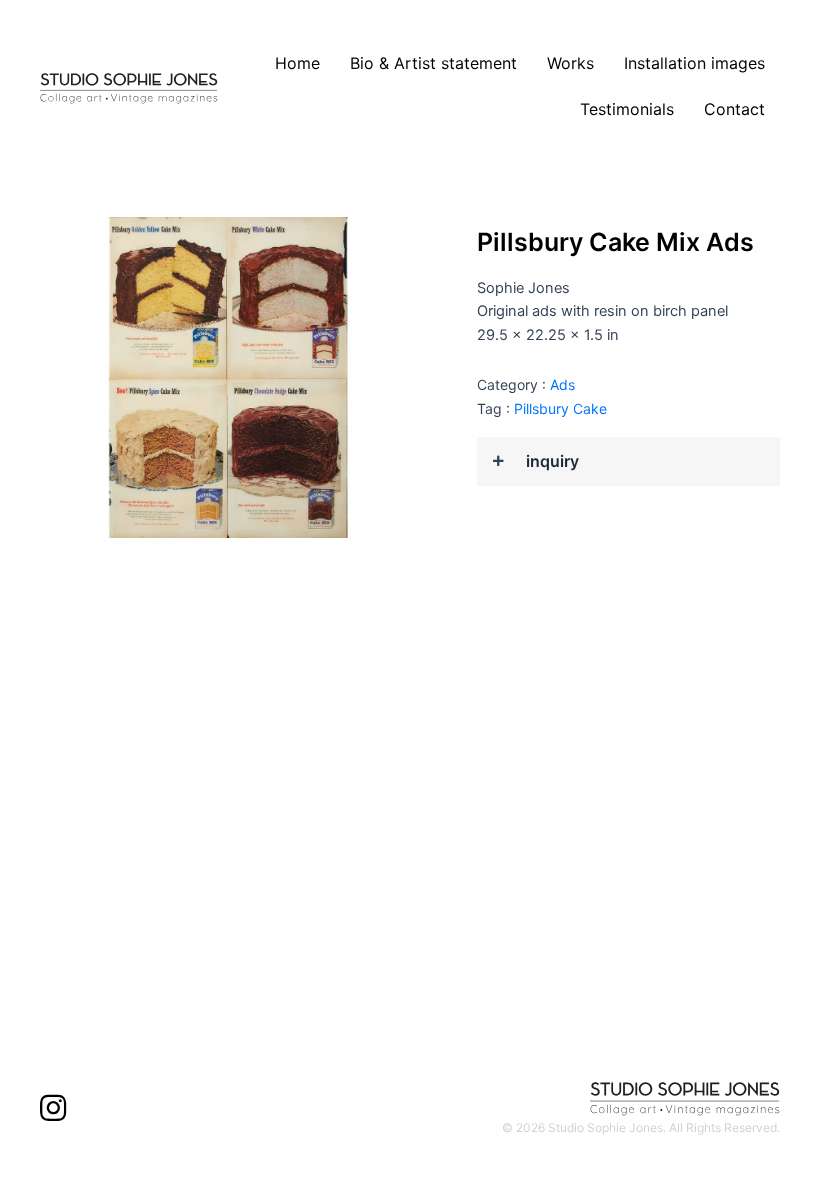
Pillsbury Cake (560, 408)
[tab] (628, 461)
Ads (562, 384)
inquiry (552, 461)
